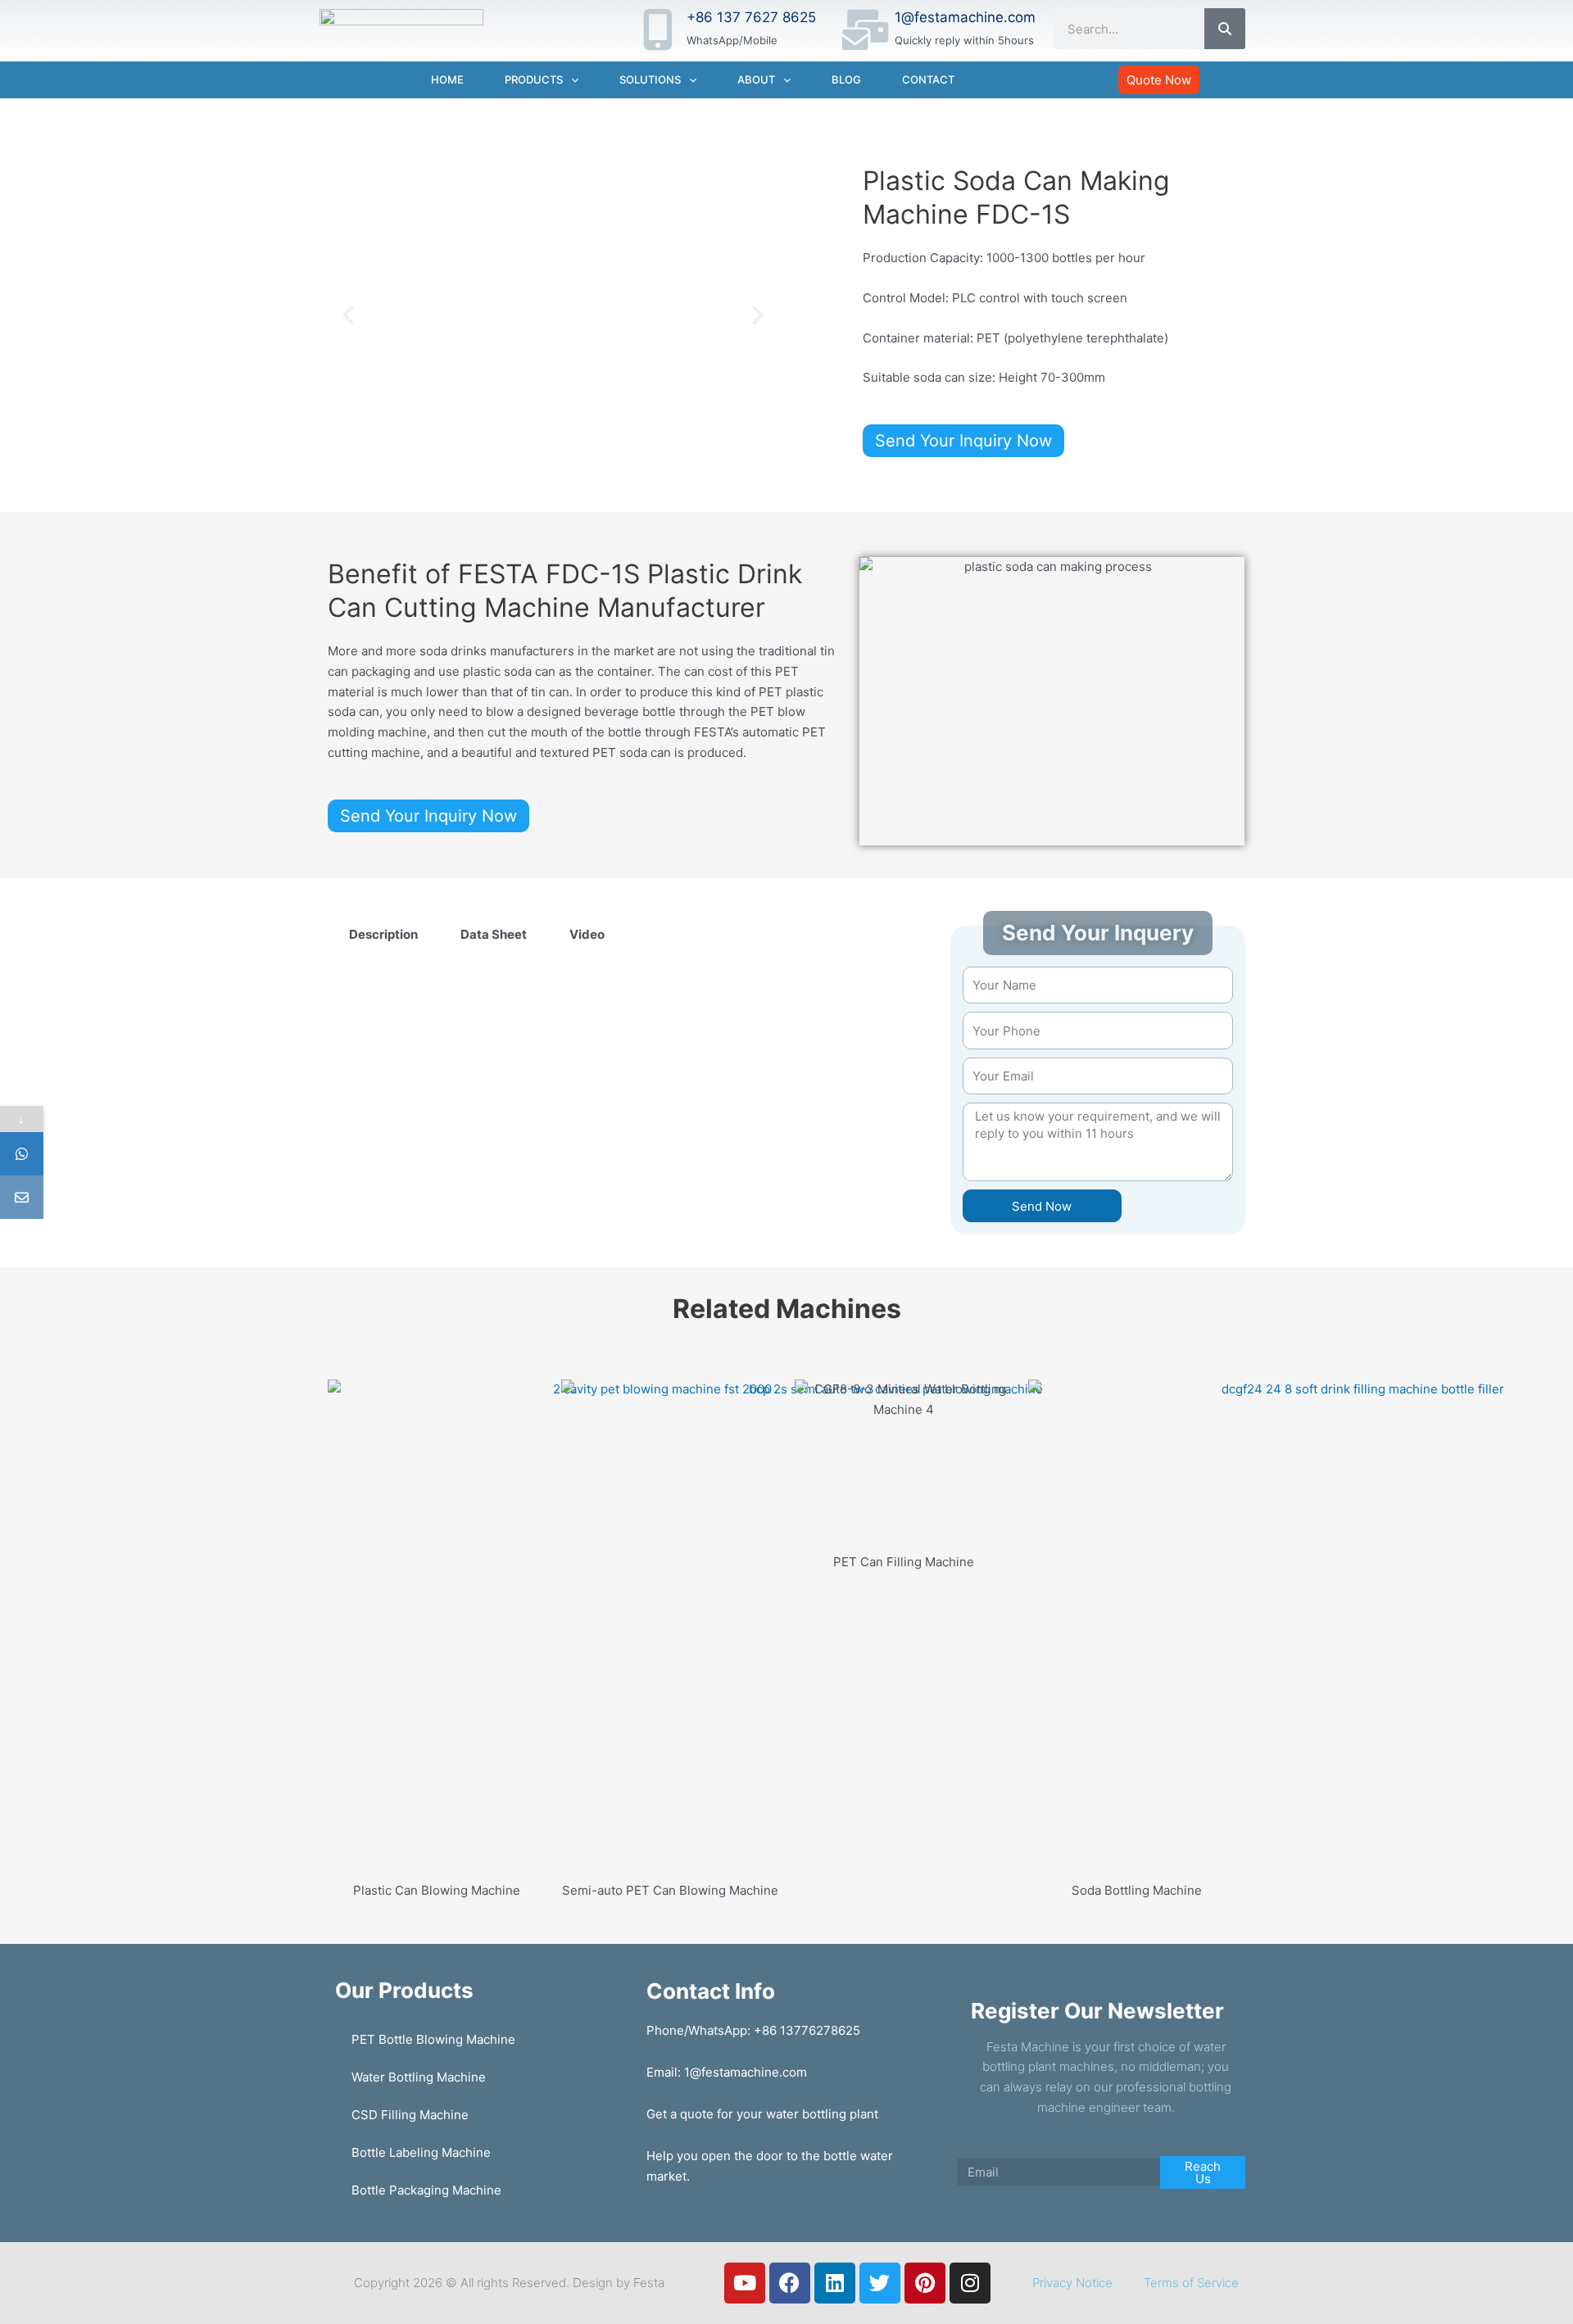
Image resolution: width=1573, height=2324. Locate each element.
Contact (928, 79)
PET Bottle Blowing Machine (433, 2039)
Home (447, 79)
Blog (846, 79)
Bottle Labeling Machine (421, 2152)
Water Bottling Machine (419, 2077)
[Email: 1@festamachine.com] (22, 1197)
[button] (348, 315)
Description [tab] (383, 934)
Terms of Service (1191, 2283)
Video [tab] (587, 934)
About (756, 79)
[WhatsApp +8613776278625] (22, 1154)
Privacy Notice (1072, 2283)
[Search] (1225, 29)
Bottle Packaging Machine (426, 2190)
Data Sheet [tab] (494, 934)
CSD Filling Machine (410, 2115)
